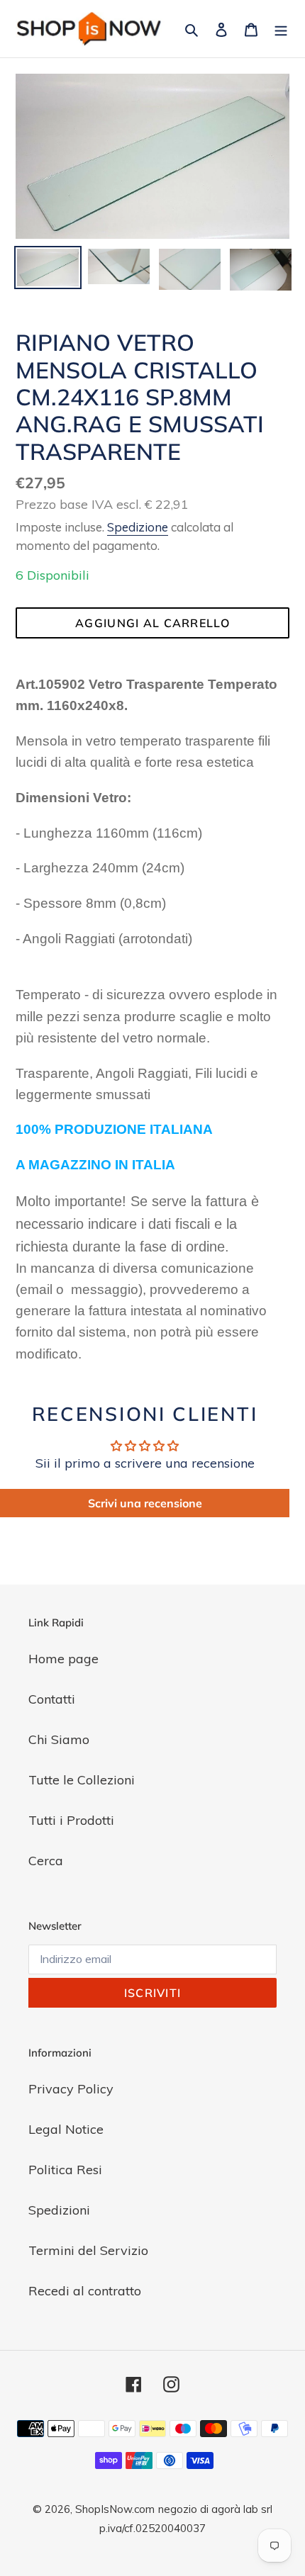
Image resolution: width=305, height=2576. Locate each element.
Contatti (52, 1699)
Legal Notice (66, 2129)
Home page (63, 1659)
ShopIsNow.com (115, 2509)
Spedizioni (59, 2210)
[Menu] (281, 29)
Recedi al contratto (85, 2291)
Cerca (46, 1861)
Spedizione (138, 527)
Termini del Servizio (88, 2250)
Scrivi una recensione (145, 1503)
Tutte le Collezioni (82, 1780)
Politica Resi (65, 2170)
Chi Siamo (59, 1739)
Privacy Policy (71, 2089)
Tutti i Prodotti (71, 1820)
